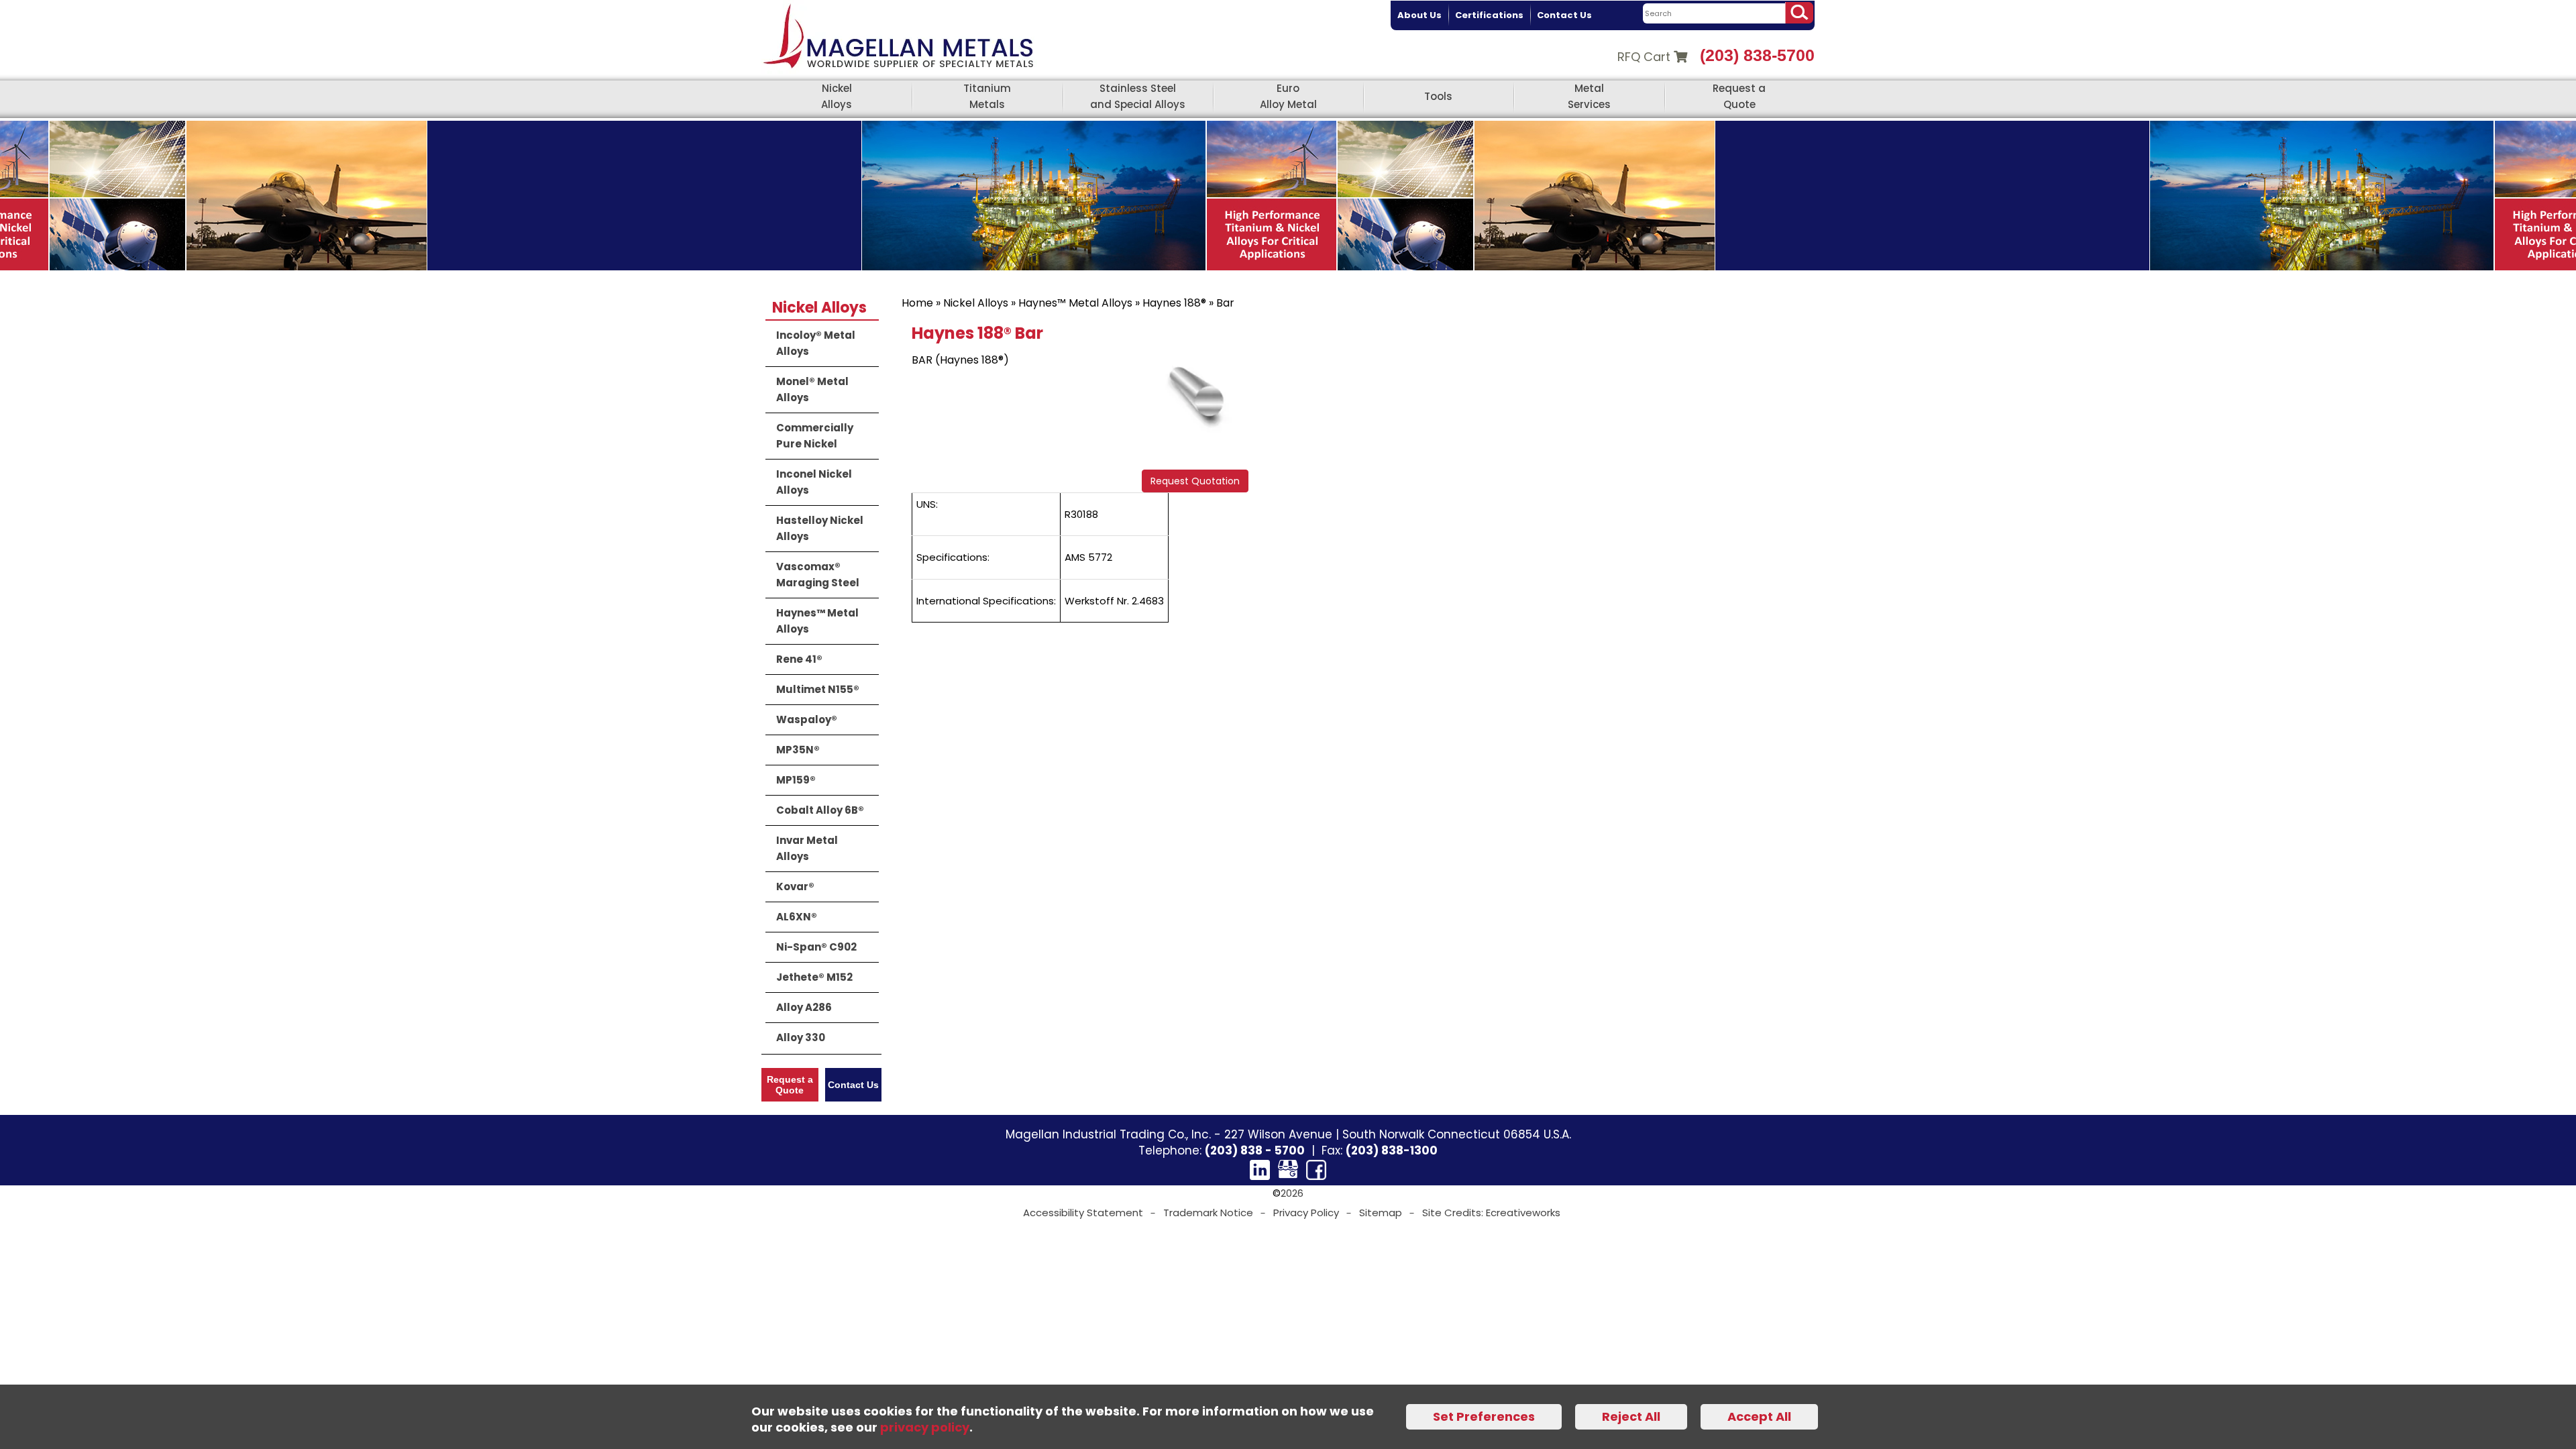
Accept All (1759, 1416)
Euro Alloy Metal (1288, 96)
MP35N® (798, 750)
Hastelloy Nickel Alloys (820, 528)
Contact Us (1564, 15)
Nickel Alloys (837, 96)
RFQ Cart (1646, 57)
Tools (1438, 96)
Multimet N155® (818, 689)
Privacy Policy (1306, 1213)
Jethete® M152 (814, 977)
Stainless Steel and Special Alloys (1138, 96)
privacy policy (925, 1427)
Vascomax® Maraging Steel (818, 575)
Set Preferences (1484, 1416)
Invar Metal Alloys (807, 848)
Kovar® (795, 887)
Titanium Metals (987, 96)
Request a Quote (1739, 96)
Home (917, 303)
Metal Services (1589, 96)
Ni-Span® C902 (816, 947)
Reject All (1631, 1416)
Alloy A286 (804, 1007)
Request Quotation (1195, 481)
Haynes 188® (1174, 303)
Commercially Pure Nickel (815, 436)
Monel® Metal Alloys (812, 389)
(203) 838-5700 (1757, 55)
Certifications (1489, 15)
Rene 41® (799, 659)
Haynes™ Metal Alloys (1075, 303)
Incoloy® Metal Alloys (816, 343)
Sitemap (1381, 1213)
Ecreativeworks (1523, 1213)
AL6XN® (797, 917)
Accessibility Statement (1083, 1213)
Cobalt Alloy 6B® (820, 810)
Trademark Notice (1208, 1213)
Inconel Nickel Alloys (814, 482)
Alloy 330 (801, 1037)
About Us (1419, 15)
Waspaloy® (807, 719)
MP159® (796, 780)
